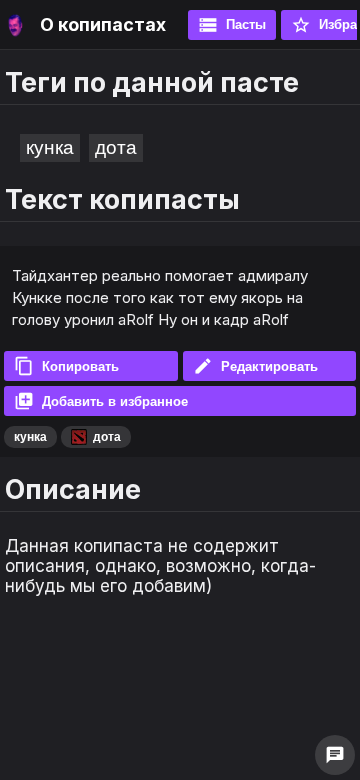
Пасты (232, 25)
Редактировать (255, 366)
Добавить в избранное (101, 401)
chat (335, 755)
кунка (50, 147)
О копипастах (103, 24)
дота (116, 147)
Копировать (66, 366)
